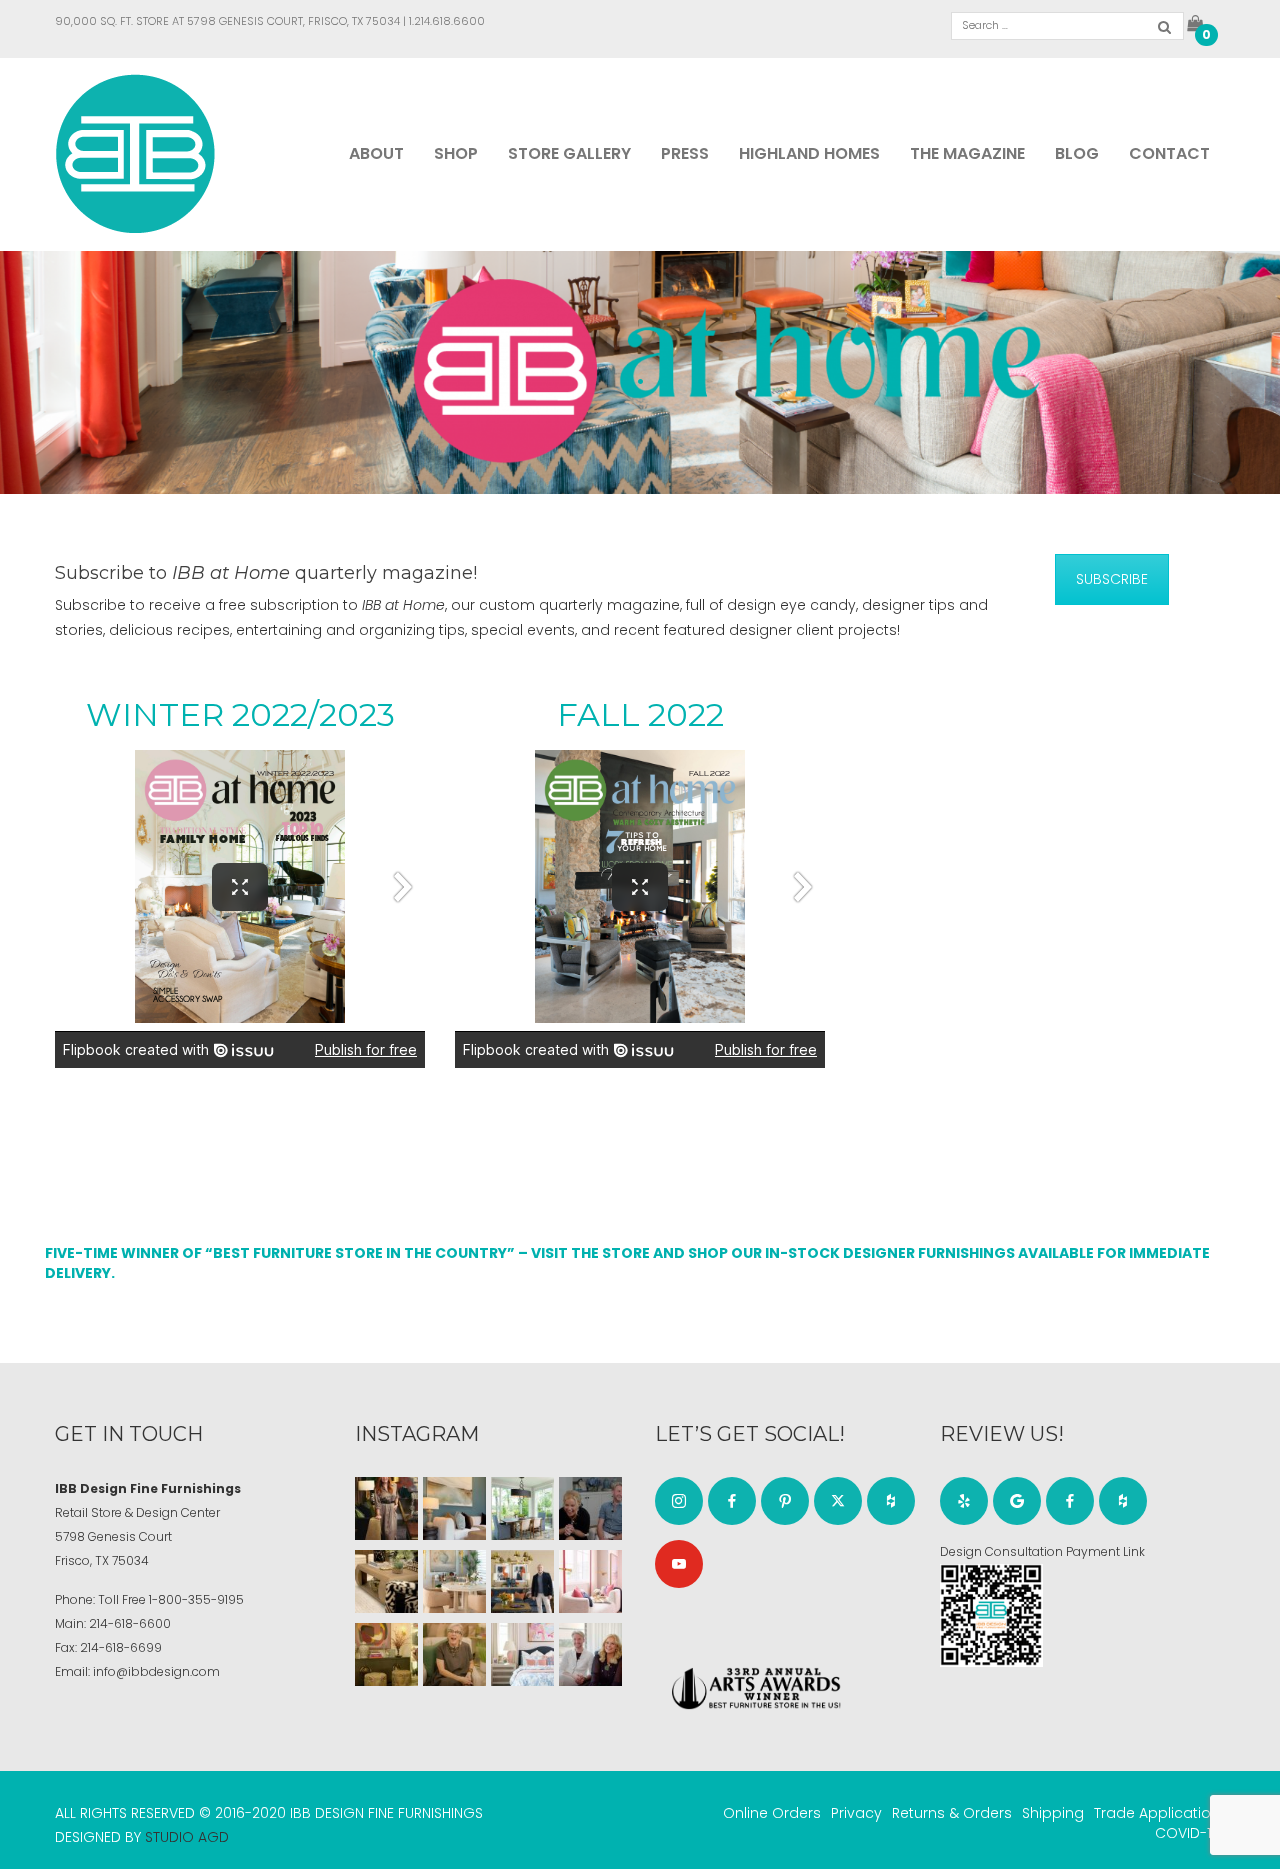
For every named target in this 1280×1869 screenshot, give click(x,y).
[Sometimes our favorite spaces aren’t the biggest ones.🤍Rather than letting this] (590, 1581)
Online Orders (772, 1813)
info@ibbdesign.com (156, 1671)
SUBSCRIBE (1112, 579)
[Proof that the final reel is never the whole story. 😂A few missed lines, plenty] (590, 1508)
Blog (1077, 153)
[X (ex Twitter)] (838, 1501)
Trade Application (1157, 1813)
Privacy (856, 1813)
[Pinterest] (785, 1501)
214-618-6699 (121, 1647)
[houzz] (891, 1501)
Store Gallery (569, 153)
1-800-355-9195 (196, 1599)
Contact (1169, 153)
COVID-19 (1187, 1833)
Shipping (1053, 1813)
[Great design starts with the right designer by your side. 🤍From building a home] (454, 1581)
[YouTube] (679, 1564)
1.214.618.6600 (447, 21)
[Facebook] (732, 1501)
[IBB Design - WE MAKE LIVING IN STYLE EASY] (135, 153)
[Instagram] (679, 1501)
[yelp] (964, 1501)
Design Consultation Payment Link (1042, 1551)
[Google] (1017, 1501)
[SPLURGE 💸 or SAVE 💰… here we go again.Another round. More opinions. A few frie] (590, 1654)
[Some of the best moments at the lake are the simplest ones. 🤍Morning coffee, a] (522, 1508)
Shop (456, 153)
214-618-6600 (130, 1623)
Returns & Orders (952, 1813)
